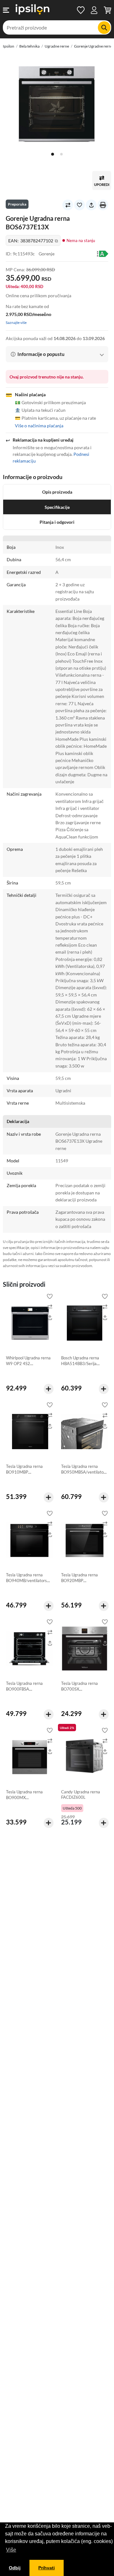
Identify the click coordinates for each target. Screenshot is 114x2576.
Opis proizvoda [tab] (57, 492)
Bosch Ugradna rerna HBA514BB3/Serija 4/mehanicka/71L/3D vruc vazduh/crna (81, 1366)
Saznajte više (16, 322)
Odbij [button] (15, 2568)
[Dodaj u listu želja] (79, 205)
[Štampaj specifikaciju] (103, 205)
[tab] (53, 154)
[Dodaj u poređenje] (68, 205)
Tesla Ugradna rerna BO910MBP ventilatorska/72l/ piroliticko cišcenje (24, 1475)
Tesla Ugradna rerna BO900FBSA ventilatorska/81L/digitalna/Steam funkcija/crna (29, 1692)
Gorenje (47, 254)
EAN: (33, 241)
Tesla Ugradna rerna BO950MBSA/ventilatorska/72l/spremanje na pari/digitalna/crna (83, 1475)
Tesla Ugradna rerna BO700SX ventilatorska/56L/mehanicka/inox (83, 1692)
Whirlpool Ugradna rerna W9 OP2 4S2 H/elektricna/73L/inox (28, 1363)
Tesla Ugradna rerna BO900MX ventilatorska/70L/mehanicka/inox (28, 1800)
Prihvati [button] (47, 2568)
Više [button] (11, 2550)
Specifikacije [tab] (57, 507)
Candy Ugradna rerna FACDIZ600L (81, 1795)
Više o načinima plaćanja (39, 426)
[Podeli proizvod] (91, 205)
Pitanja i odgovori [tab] (57, 522)
